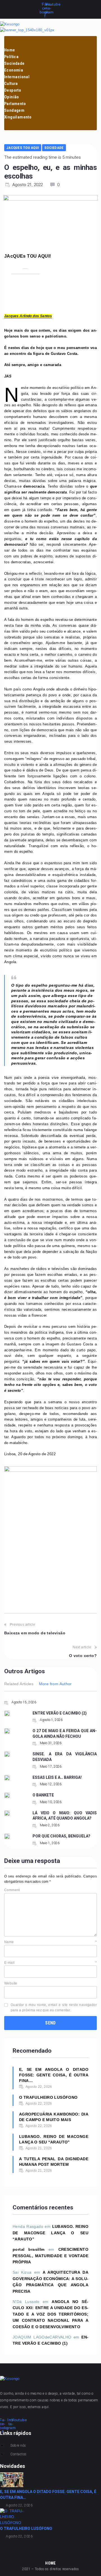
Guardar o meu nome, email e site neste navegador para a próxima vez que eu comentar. (54, 2008)
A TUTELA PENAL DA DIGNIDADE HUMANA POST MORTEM (54, 2162)
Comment (12, 1890)
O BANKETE (43, 1795)
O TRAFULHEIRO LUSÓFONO (48, 2097)
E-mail (50, 1963)
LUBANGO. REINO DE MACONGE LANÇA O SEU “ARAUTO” (54, 2139)
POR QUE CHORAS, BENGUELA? (61, 1836)
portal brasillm (29, 2249)
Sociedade (54, 148)
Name (50, 1942)
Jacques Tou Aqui (23, 148)
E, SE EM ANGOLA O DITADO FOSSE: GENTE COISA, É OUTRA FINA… (54, 2075)
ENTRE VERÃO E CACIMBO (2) (60, 1713)
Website (11, 1983)
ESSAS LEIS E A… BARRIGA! (57, 1777)
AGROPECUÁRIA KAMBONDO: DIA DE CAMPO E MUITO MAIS (54, 2117)
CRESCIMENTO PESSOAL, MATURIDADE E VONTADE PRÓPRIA (50, 2256)
